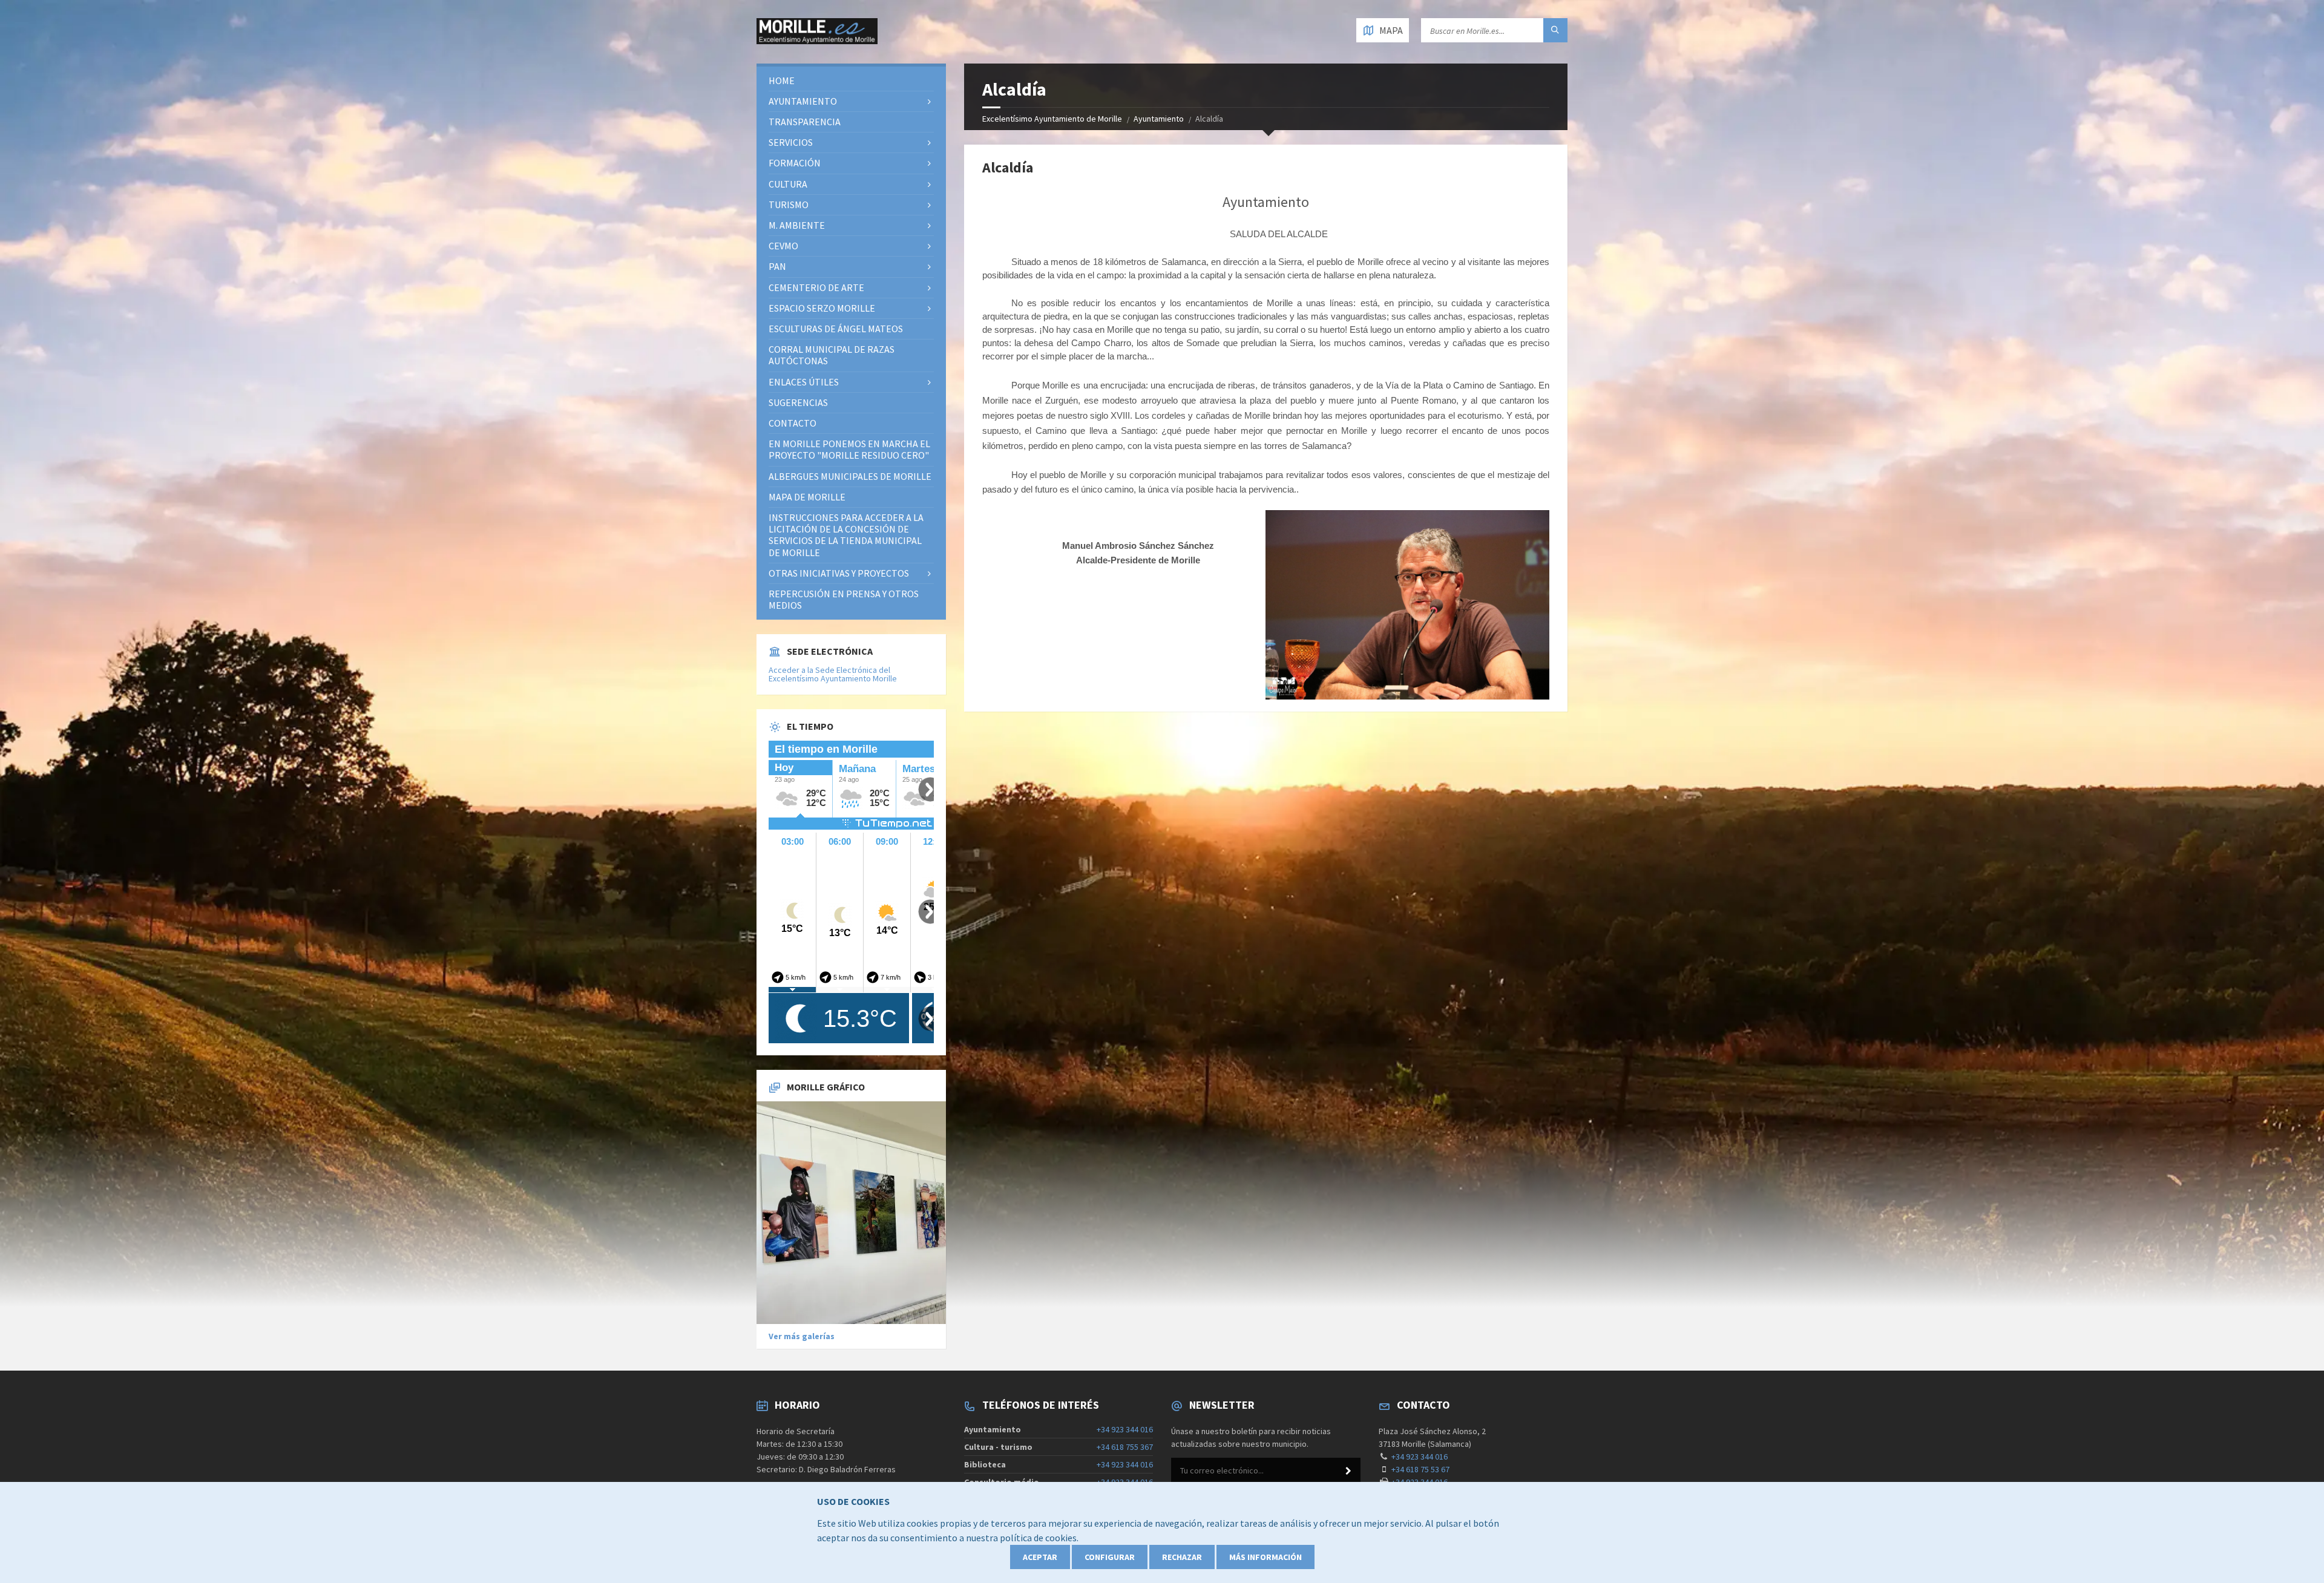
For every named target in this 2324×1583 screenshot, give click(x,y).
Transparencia (805, 122)
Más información (1265, 1557)
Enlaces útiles (804, 382)
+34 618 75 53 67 (1420, 1469)
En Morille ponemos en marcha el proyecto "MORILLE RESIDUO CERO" (849, 449)
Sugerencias (798, 402)
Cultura (788, 184)
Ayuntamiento (1159, 119)
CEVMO (783, 246)
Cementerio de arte (816, 287)
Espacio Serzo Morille (822, 308)
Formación (795, 163)
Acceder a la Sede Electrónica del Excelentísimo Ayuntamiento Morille (833, 674)
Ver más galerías (802, 1336)
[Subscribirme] (1348, 1471)
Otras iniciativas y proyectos (839, 573)
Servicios (791, 142)
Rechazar (1182, 1557)
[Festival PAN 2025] (851, 1213)
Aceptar (1040, 1557)
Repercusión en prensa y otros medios (844, 599)
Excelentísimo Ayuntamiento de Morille (1052, 119)
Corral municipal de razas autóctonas (832, 355)
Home (782, 80)
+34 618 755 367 (1125, 1447)
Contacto (793, 423)
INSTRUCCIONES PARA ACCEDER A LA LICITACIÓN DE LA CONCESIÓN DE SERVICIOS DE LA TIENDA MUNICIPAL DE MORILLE (846, 535)
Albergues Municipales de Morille (850, 476)
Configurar (1110, 1557)
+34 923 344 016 (1125, 1429)
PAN (777, 266)
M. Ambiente (797, 225)
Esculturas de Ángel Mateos (836, 329)
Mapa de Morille (807, 497)
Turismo (789, 205)
